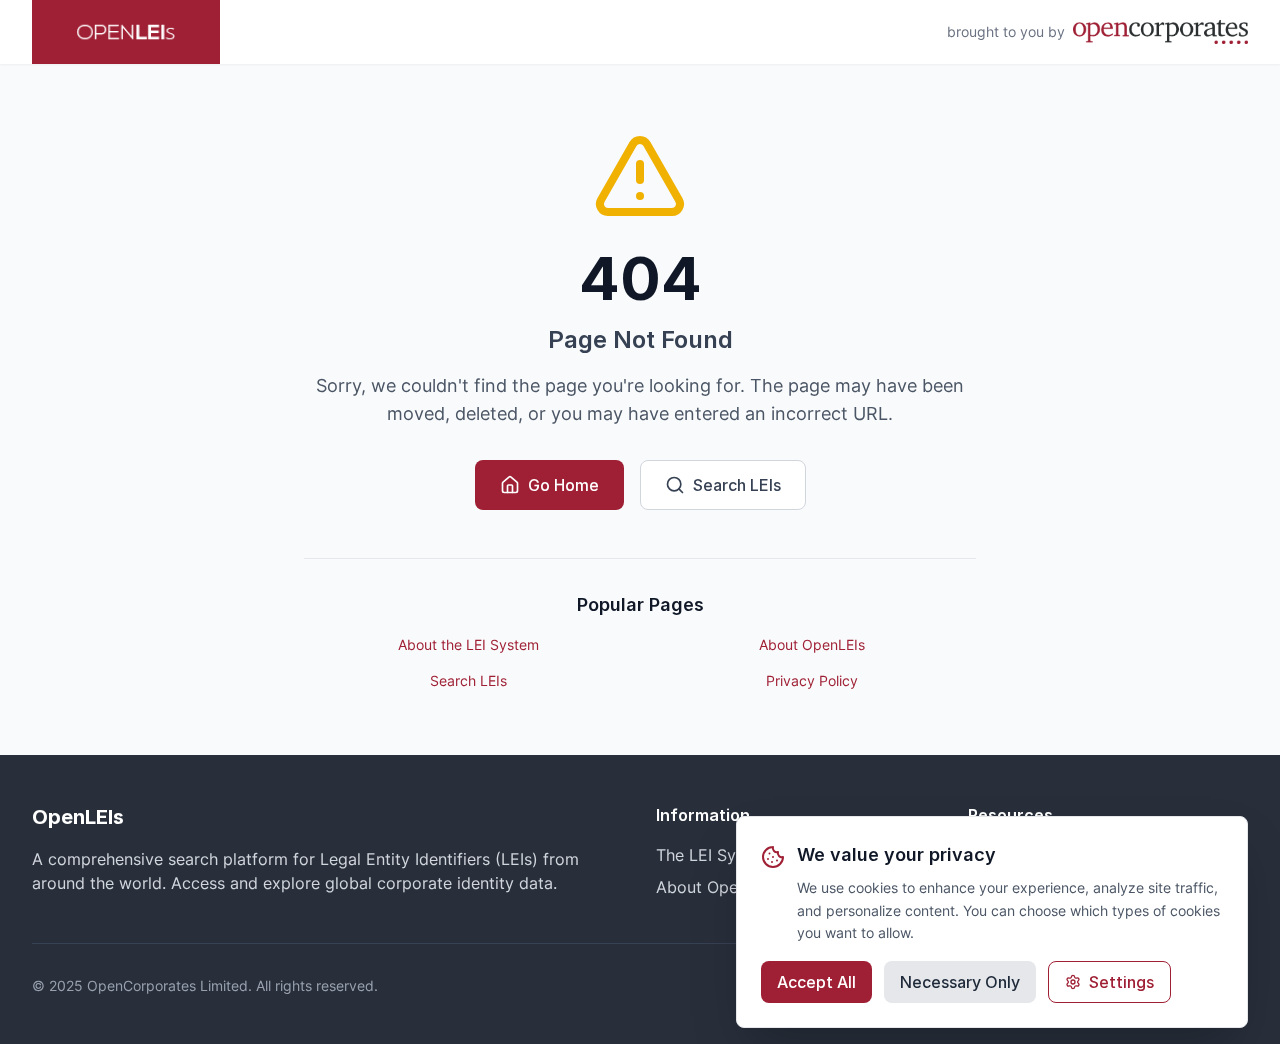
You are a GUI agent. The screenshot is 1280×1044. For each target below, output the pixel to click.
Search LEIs (737, 485)
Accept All (816, 982)
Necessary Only (960, 982)
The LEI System (714, 855)
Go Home (563, 485)
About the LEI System (468, 644)
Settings (1121, 982)
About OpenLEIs (812, 644)
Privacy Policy (812, 680)
